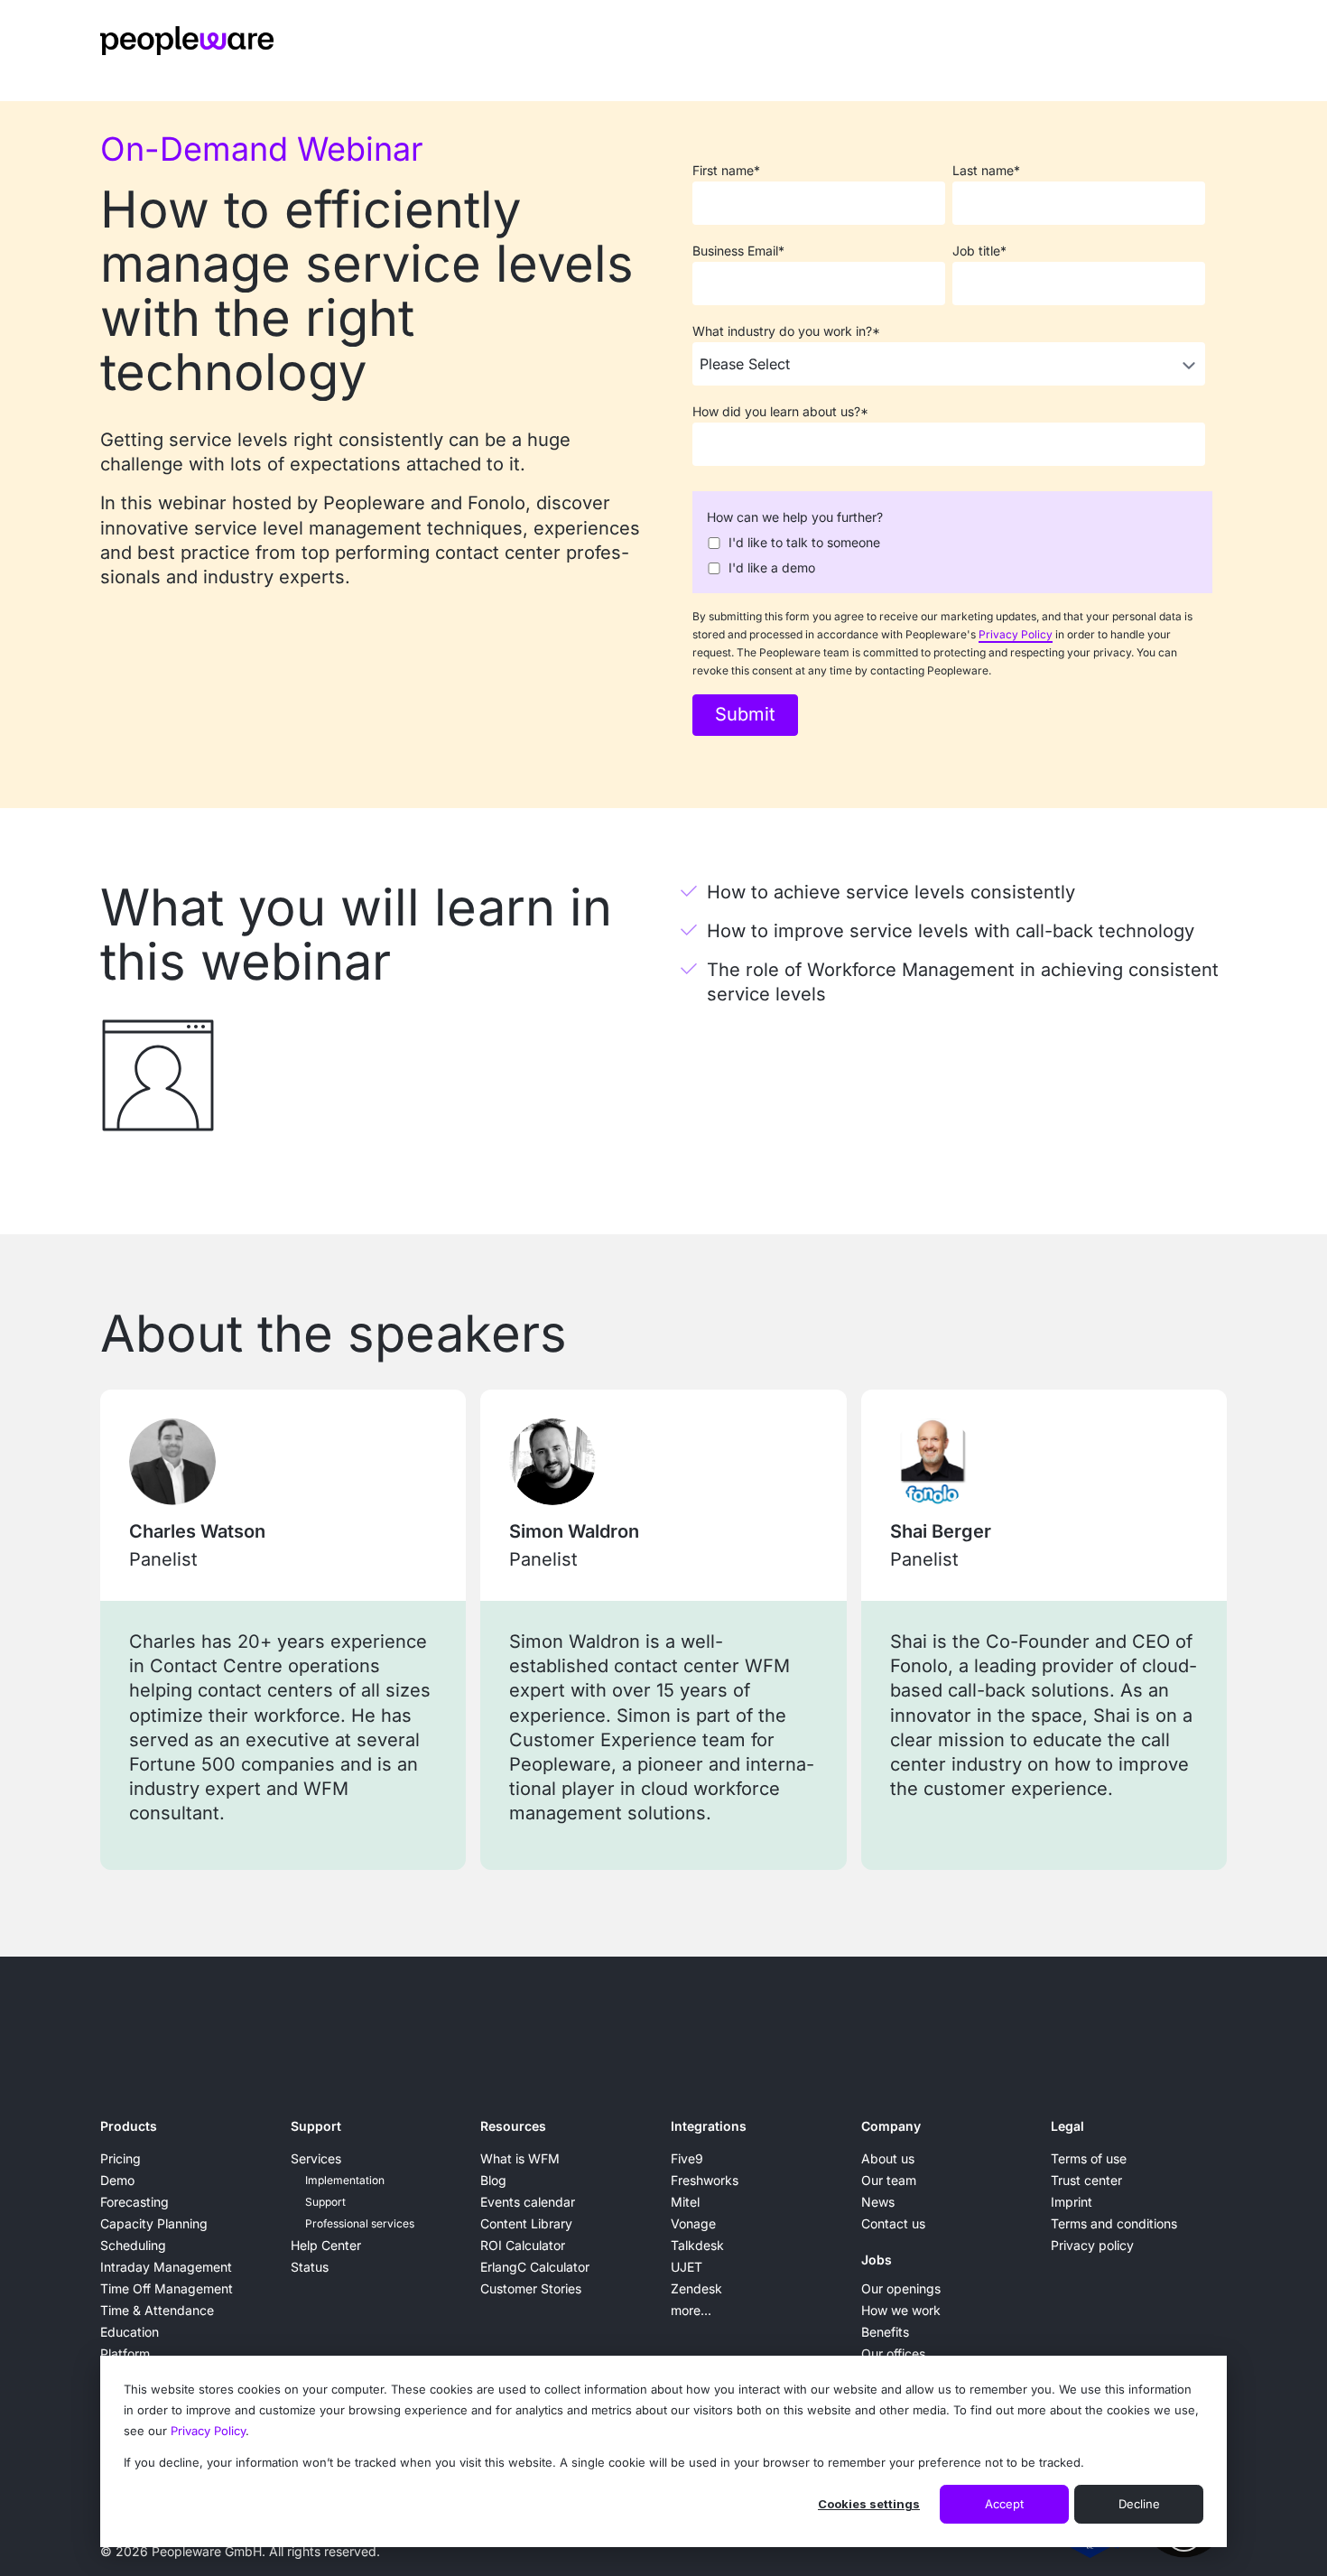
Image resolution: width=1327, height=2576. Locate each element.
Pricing (121, 2158)
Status (310, 2267)
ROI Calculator (523, 2245)
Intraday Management (166, 2267)
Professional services (360, 2223)
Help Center (326, 2245)
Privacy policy (1092, 2245)
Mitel (685, 2202)
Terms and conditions (1114, 2223)
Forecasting (135, 2202)
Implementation (345, 2180)
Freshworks (705, 2180)
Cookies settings (869, 2504)
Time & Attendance (157, 2310)
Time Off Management (167, 2288)
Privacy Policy (208, 2431)
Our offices (893, 2353)
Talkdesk (697, 2245)
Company (891, 2126)
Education (130, 2332)
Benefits (885, 2332)
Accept (1004, 2504)
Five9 (687, 2158)
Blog (493, 2180)
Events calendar (528, 2202)
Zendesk (696, 2288)
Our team (889, 2180)
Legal (1067, 2126)
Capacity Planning (154, 2223)
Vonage (693, 2223)
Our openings (901, 2288)
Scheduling (133, 2245)
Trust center (1086, 2180)
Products (129, 2126)
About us (888, 2158)
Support (316, 2126)
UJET (687, 2267)
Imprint (1072, 2202)
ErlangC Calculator (535, 2267)
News (878, 2202)
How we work (901, 2310)
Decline (1139, 2504)
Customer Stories (531, 2288)
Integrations (709, 2126)
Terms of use (1089, 2158)
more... (691, 2310)
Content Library (526, 2223)
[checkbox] (949, 553)
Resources (513, 2126)
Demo (117, 2180)
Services (316, 2158)
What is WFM (520, 2158)
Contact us (893, 2223)
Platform (125, 2353)
